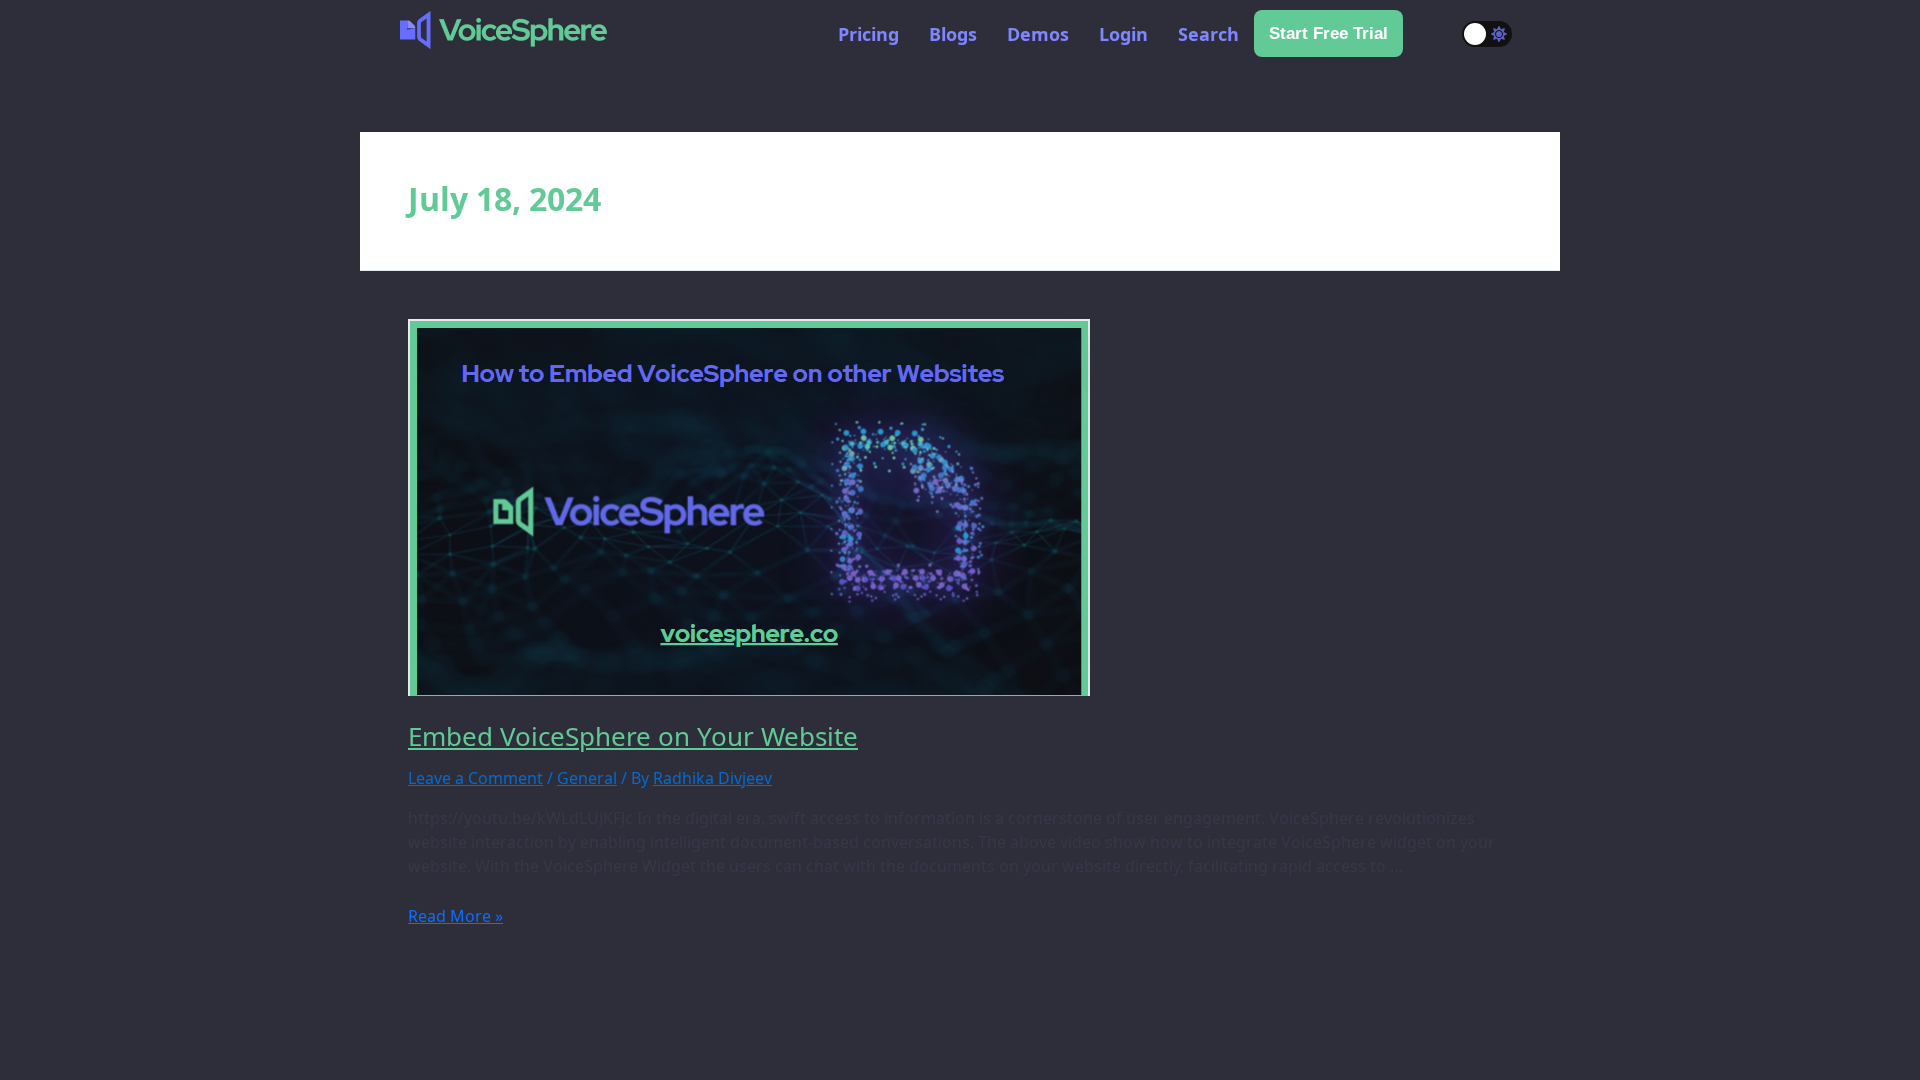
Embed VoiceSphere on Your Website (633, 736)
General (587, 778)
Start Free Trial (1328, 33)
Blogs (953, 34)
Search (1208, 34)
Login (1123, 34)
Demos (1038, 34)
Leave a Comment (475, 778)
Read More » (455, 916)
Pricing (868, 34)
